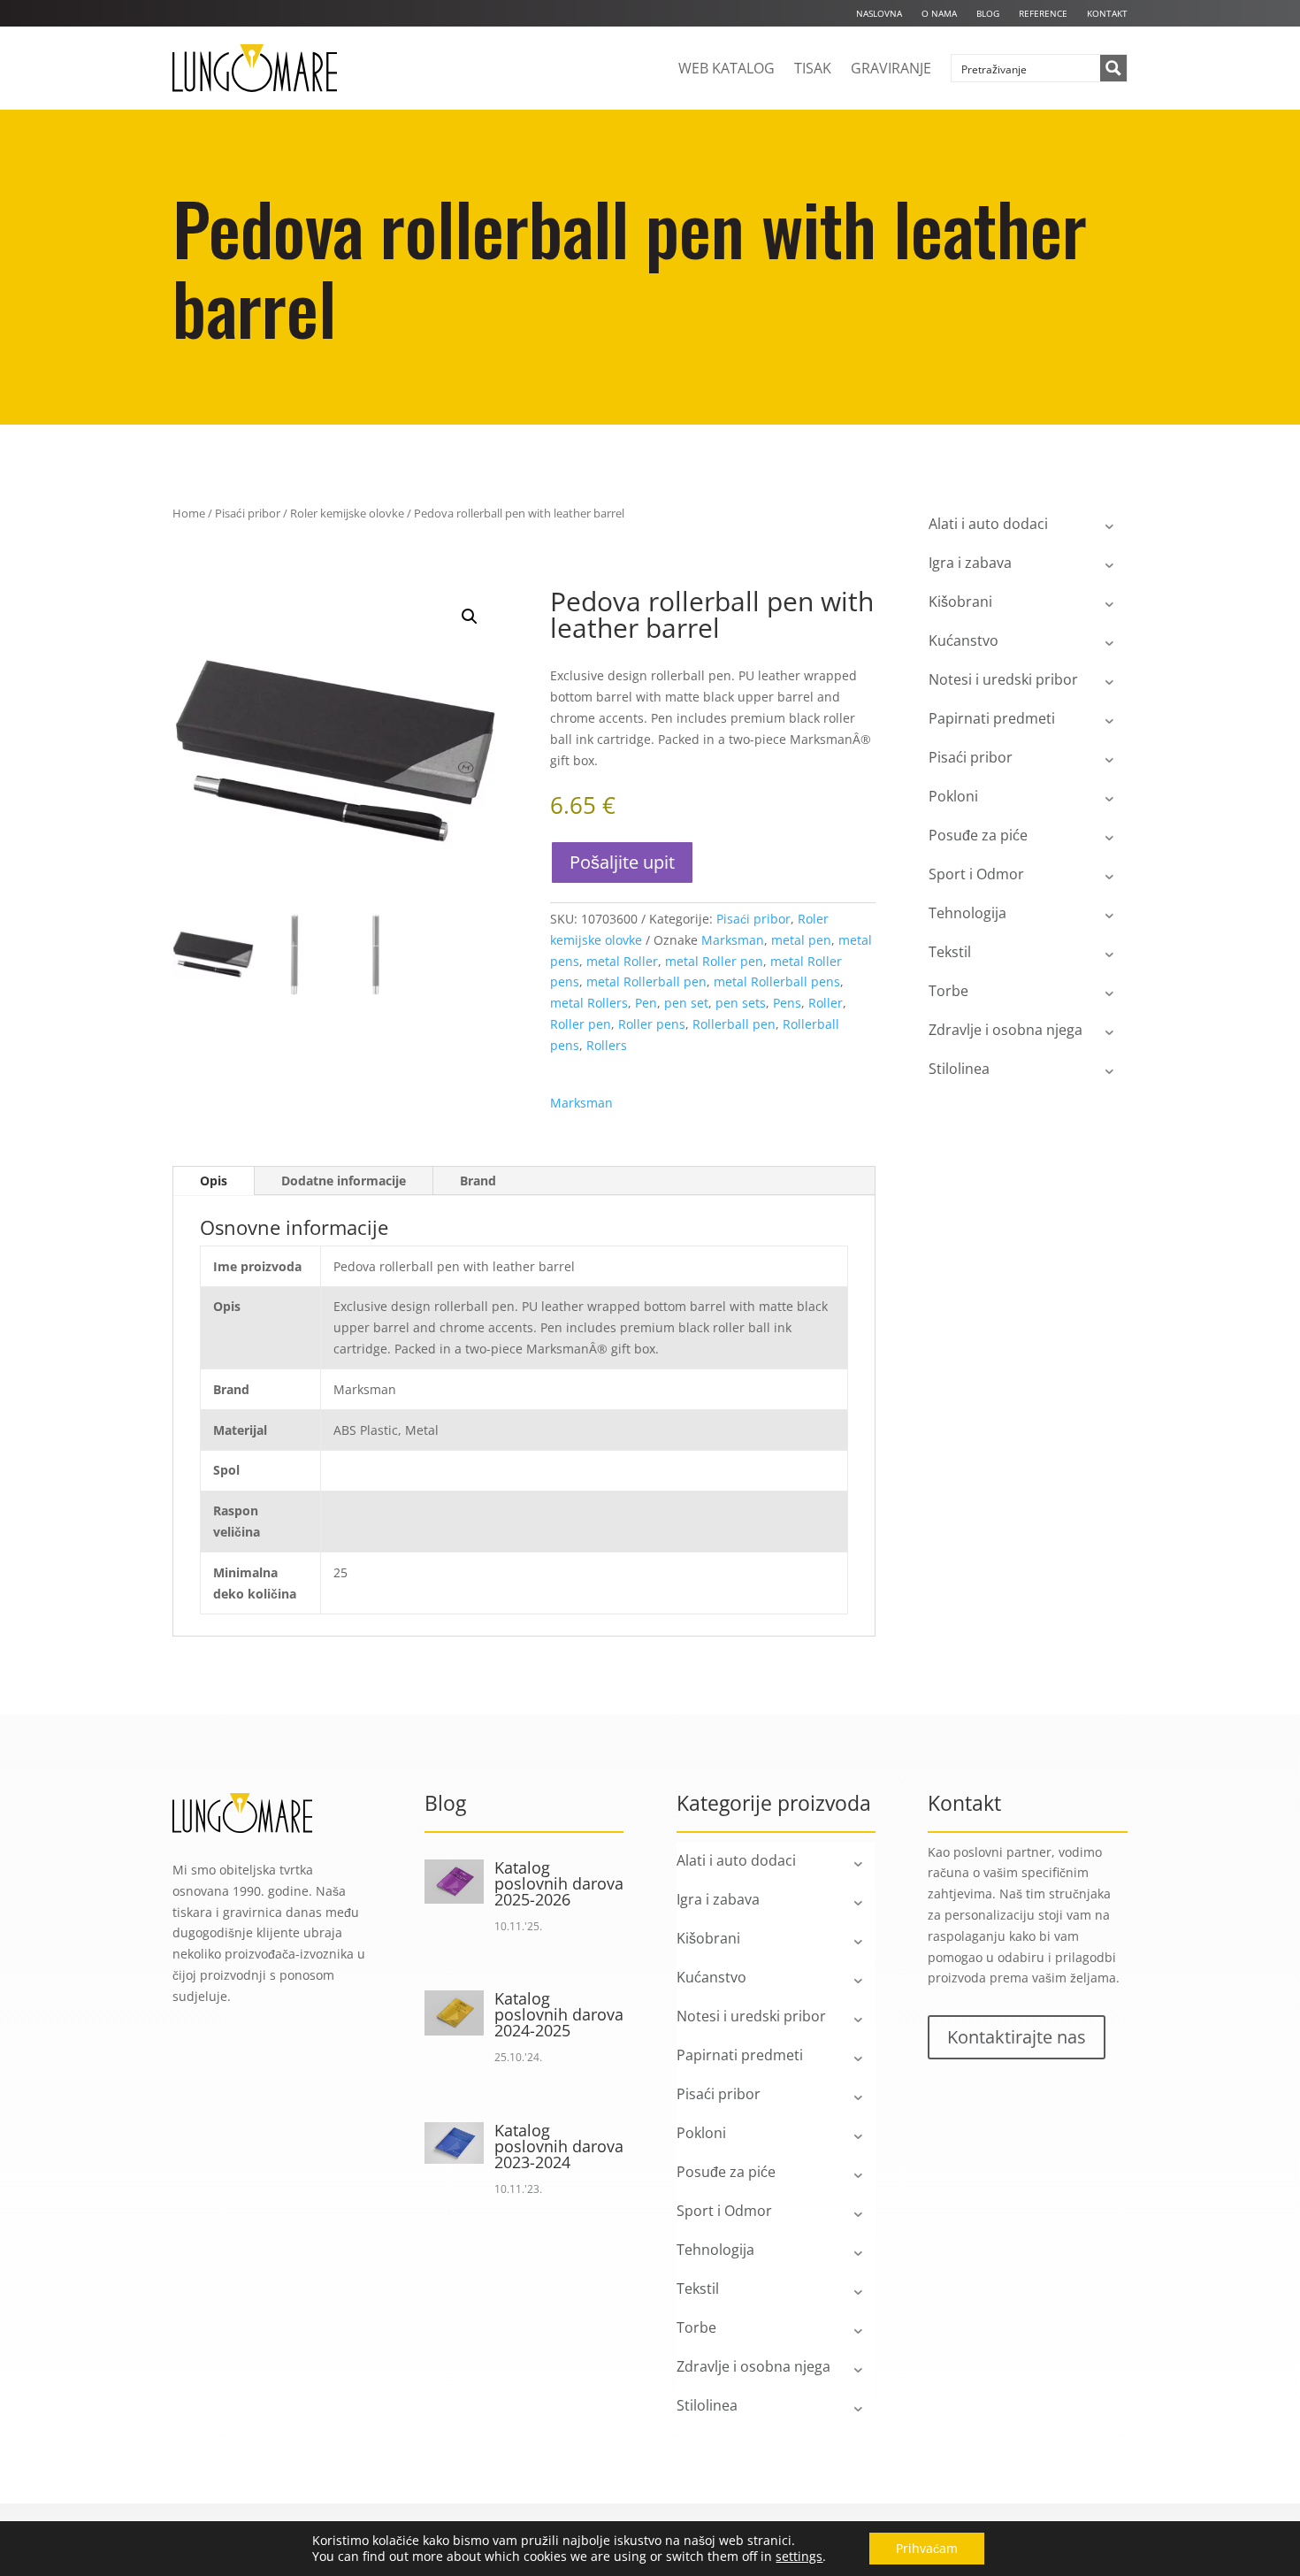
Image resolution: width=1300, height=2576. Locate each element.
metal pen (801, 940)
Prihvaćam (927, 2548)
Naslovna (879, 13)
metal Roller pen (714, 961)
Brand (478, 1181)
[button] (470, 617)
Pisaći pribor (248, 513)
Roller (826, 1003)
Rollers (607, 1045)
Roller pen (581, 1024)
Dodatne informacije (344, 1181)
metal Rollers (589, 1003)
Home (189, 513)
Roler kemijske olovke (347, 513)
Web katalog (726, 68)
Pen (646, 1003)
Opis (214, 1181)
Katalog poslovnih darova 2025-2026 (559, 1883)
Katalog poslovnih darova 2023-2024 (559, 2146)
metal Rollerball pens (777, 981)
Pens (787, 1003)
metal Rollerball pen (646, 981)
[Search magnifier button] (1113, 68)
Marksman (733, 940)
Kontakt (1107, 13)
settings (799, 2557)
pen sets (741, 1003)
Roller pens (652, 1024)
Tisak (813, 68)
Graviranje (891, 68)
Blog (988, 13)
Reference (1043, 13)
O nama (939, 13)
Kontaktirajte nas (1017, 2037)
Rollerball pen (734, 1024)
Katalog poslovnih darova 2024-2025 (559, 2014)
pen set (686, 1003)
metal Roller (622, 961)
